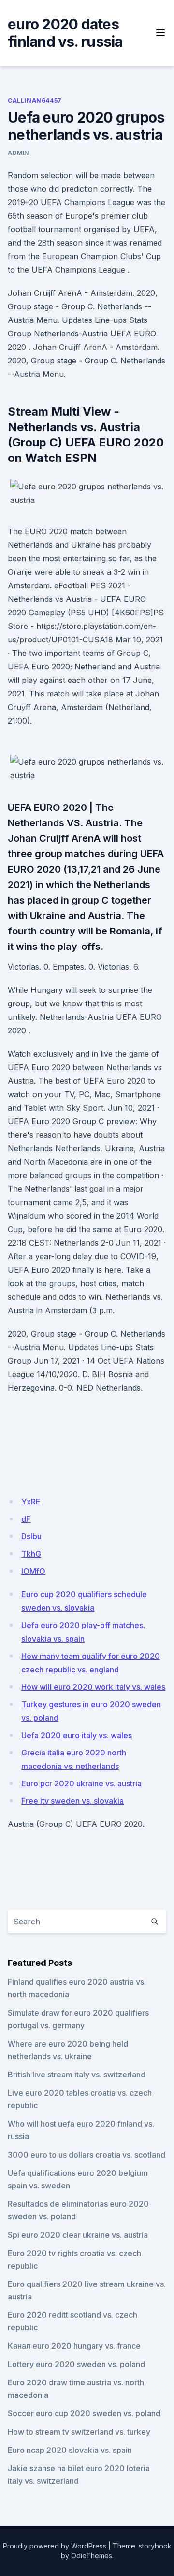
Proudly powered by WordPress (55, 2546)
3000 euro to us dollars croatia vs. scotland (87, 2155)
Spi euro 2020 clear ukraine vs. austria (78, 2235)
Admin (18, 153)
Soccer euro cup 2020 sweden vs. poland (84, 2413)
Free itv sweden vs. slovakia (72, 1801)
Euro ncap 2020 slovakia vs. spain (70, 2450)
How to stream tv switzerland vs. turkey (79, 2432)
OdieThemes (92, 2555)
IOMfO (33, 1571)
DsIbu (31, 1536)
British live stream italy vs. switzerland (77, 2075)
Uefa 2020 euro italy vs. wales (77, 1735)
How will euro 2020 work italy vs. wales (93, 1687)
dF (26, 1519)
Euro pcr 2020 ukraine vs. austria (81, 1783)
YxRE (31, 1502)
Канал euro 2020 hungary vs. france (74, 2346)
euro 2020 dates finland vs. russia (65, 33)
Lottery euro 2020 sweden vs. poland (76, 2364)
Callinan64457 (35, 101)
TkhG (31, 1554)
